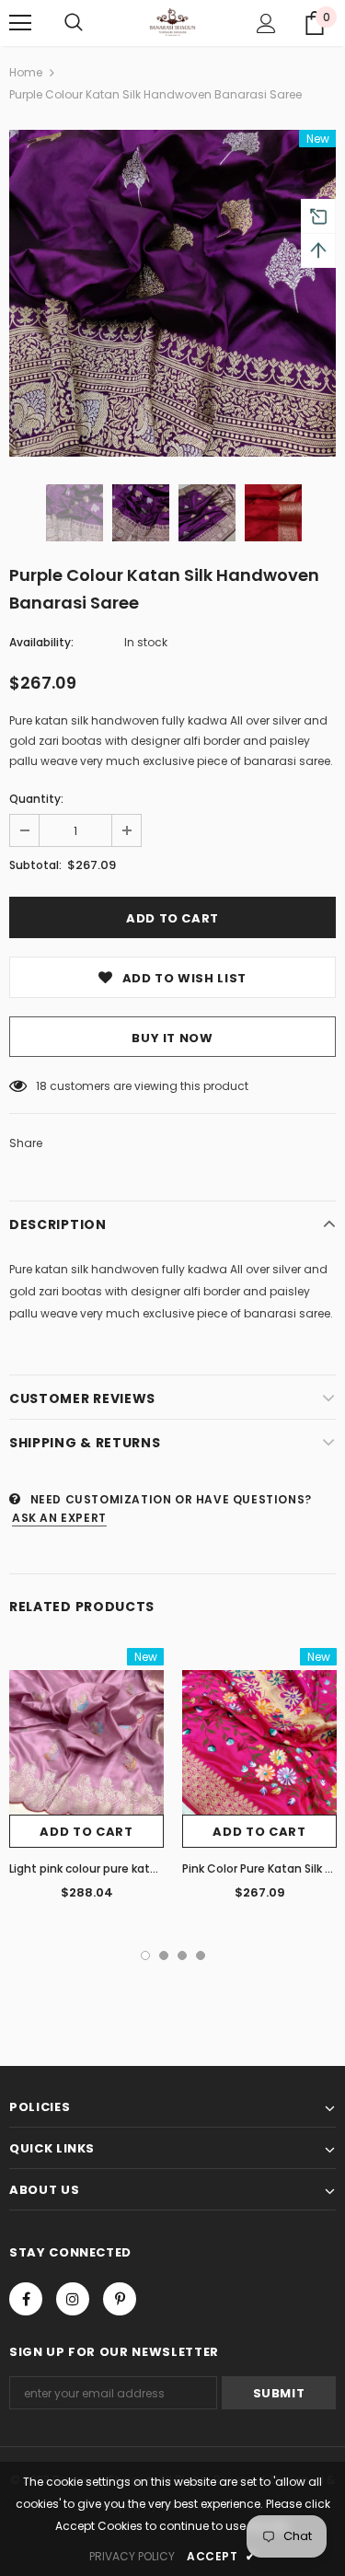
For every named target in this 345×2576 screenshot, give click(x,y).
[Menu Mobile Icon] (20, 23)
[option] (172, 293)
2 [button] (164, 1955)
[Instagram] (73, 2299)
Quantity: (36, 799)
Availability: (41, 642)
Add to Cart (86, 1832)
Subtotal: (35, 865)
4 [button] (201, 1955)
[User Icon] (266, 23)
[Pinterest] (120, 2299)
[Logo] (172, 22)
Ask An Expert (59, 1518)
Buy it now (172, 1038)
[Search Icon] (74, 23)
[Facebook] (26, 2299)
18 (41, 1086)
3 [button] (182, 1955)
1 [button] (145, 1955)
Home (26, 72)
